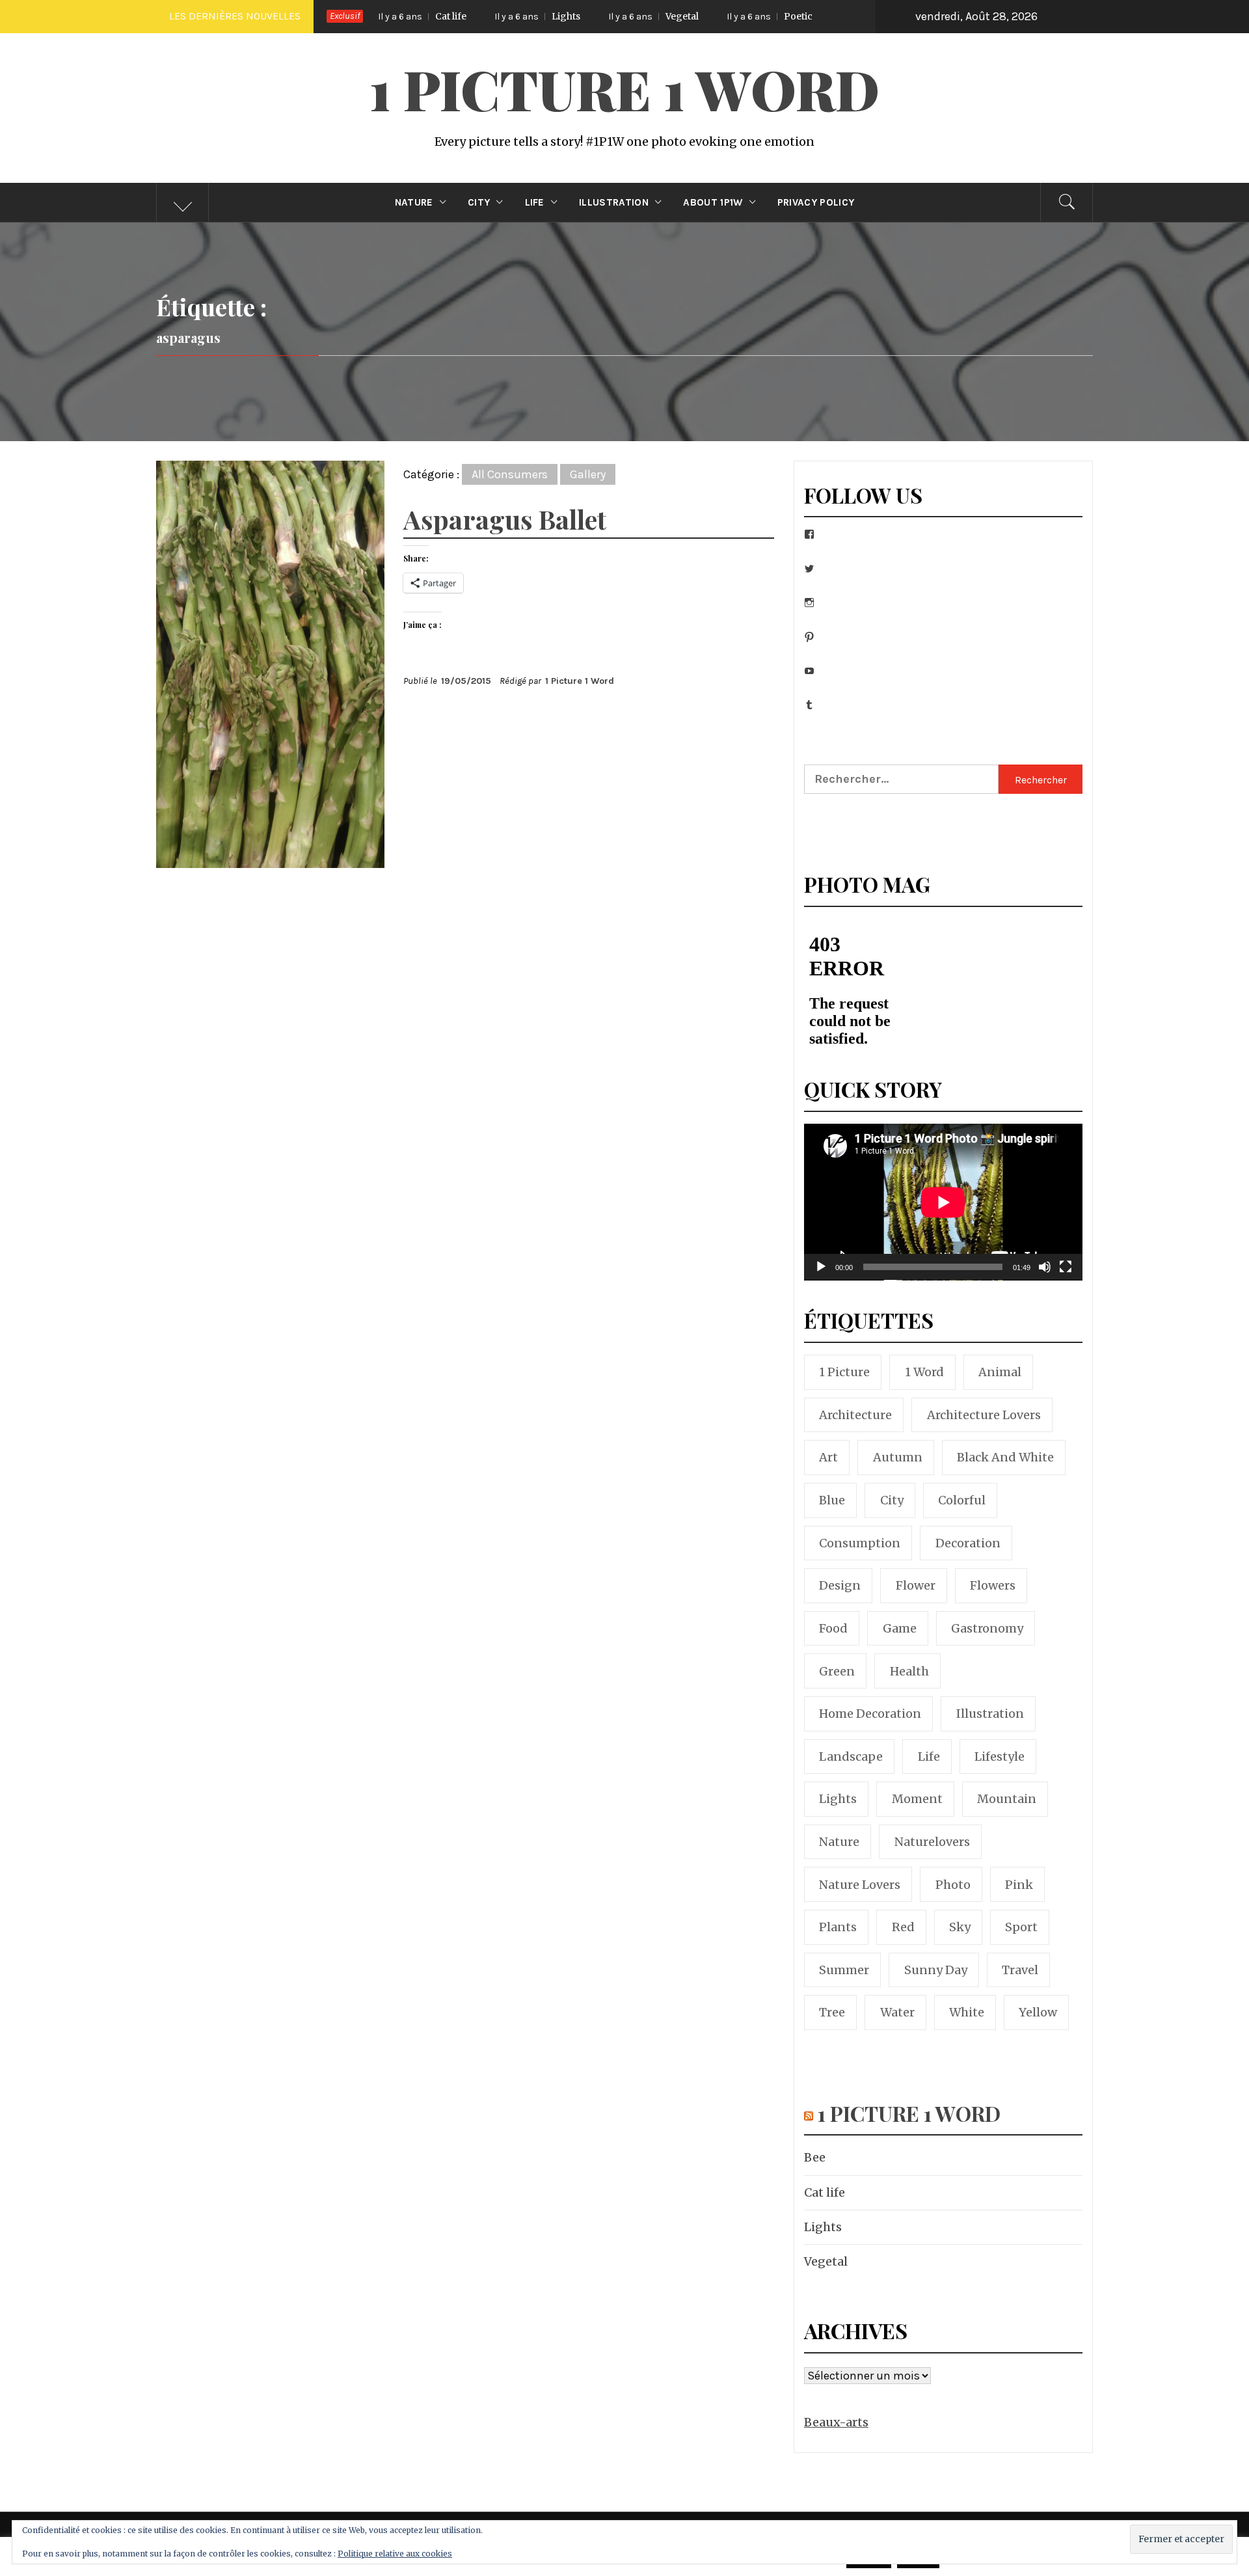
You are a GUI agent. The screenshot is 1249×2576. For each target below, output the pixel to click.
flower (916, 1585)
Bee (815, 2157)
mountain (1007, 1799)
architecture (855, 1415)
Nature (414, 202)
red (903, 1927)
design (840, 1585)
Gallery (588, 474)
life (929, 1756)
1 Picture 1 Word (624, 88)
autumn (898, 1457)
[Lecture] (821, 1275)
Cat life (825, 2192)
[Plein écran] (1066, 1275)
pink (1019, 1885)
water (897, 2012)
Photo (953, 1885)
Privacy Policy (816, 202)
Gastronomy (987, 1628)
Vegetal (534, 16)
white (967, 2012)
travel (1020, 1970)
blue (832, 1500)
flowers (993, 1585)
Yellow (1038, 2012)
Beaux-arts (836, 2422)
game (900, 1628)
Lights (418, 16)
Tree (832, 2012)
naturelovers (932, 1842)
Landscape (851, 1756)
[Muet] (1045, 1275)
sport (1021, 1927)
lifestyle (1000, 1756)
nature (839, 1842)
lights (838, 1799)
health (909, 1671)
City (479, 202)
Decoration (968, 1543)
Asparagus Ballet (505, 519)
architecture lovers (984, 1415)
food (833, 1628)
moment (917, 1799)
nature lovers (860, 1885)
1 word (924, 1372)
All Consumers (510, 474)
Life (535, 202)
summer (844, 1970)
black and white (1005, 1457)
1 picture (844, 1372)
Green (837, 1671)
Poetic (651, 16)
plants (838, 1927)
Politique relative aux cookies (395, 2554)
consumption (860, 1543)
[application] (943, 1202)
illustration (990, 1714)
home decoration (870, 1714)
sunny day (936, 1970)
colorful (962, 1500)
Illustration (614, 202)
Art (828, 1457)
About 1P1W (713, 202)
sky (960, 1927)
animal (1000, 1372)
